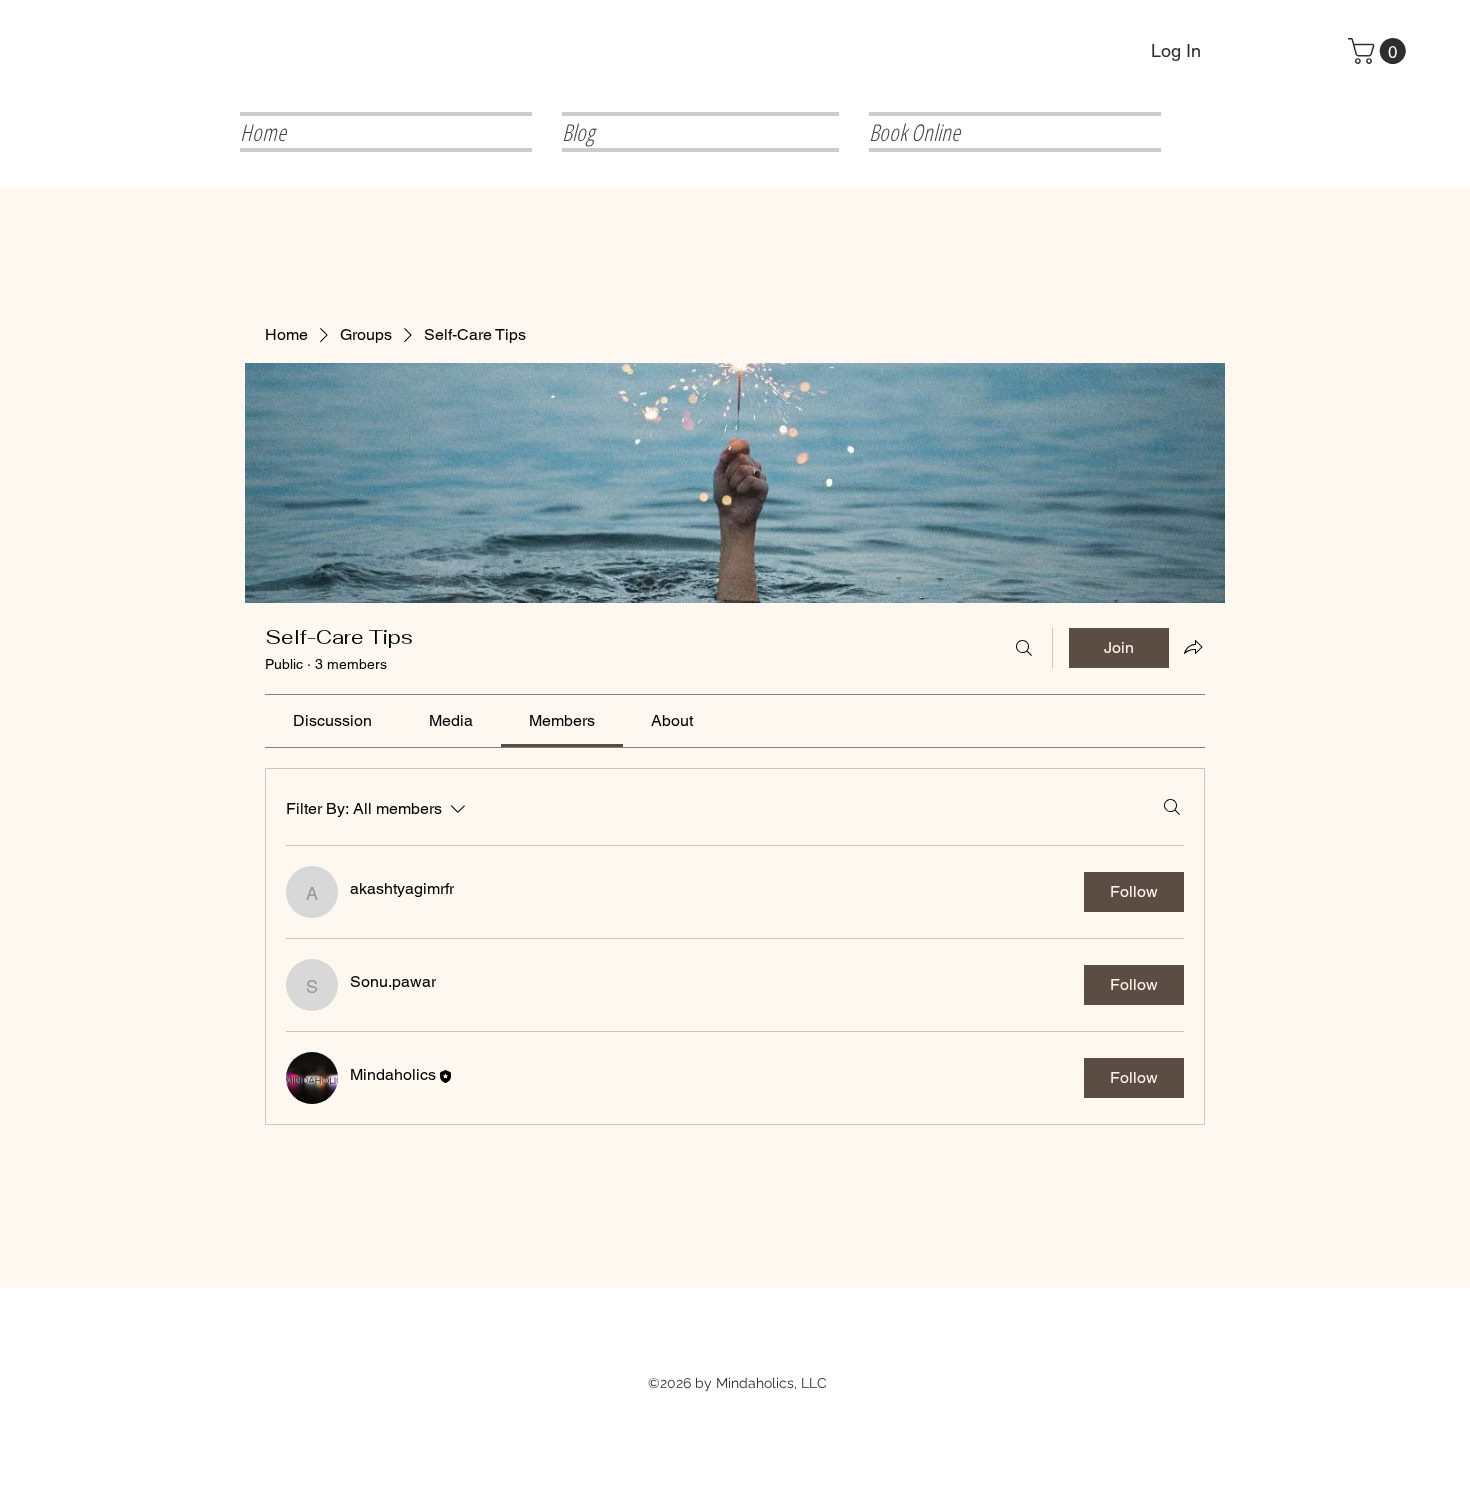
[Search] (1024, 648)
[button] (1380, 51)
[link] (332, 720)
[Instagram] (1370, 135)
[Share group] (1193, 647)
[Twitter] (1320, 135)
